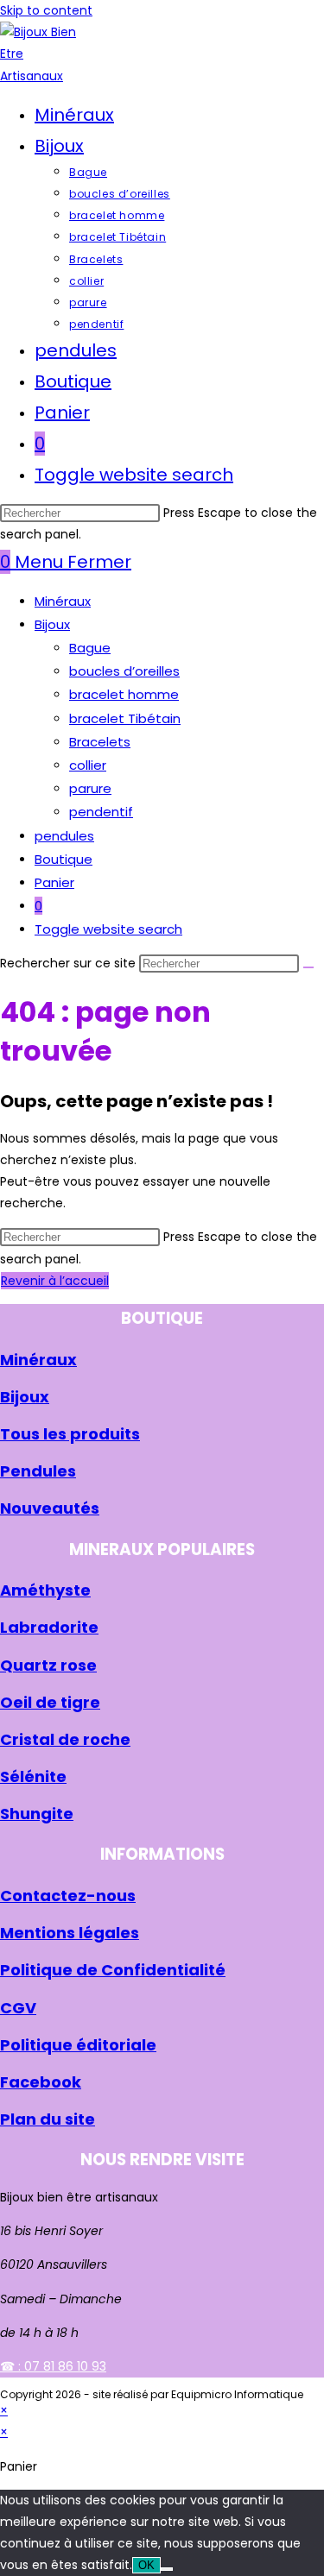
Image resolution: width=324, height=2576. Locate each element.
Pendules (38, 1471)
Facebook (41, 2082)
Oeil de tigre (50, 1702)
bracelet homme (124, 694)
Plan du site (48, 2119)
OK (146, 2565)
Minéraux (63, 601)
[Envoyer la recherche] (308, 967)
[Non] (167, 2569)
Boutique (64, 859)
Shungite (37, 1814)
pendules (64, 836)
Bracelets (100, 742)
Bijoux (52, 624)
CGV (18, 2008)
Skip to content (46, 10)
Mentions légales (70, 1933)
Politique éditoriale (78, 2045)
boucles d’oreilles (124, 671)
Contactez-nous (68, 1896)
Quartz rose (48, 1665)
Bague (90, 648)
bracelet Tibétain (125, 718)
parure (90, 788)
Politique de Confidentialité (113, 1970)
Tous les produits (70, 1434)
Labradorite (49, 1627)
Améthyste (45, 1590)
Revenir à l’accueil (55, 1281)
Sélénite (33, 1776)
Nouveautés (50, 1508)
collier (88, 765)
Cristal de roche (65, 1739)
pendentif (101, 812)
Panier (54, 882)
